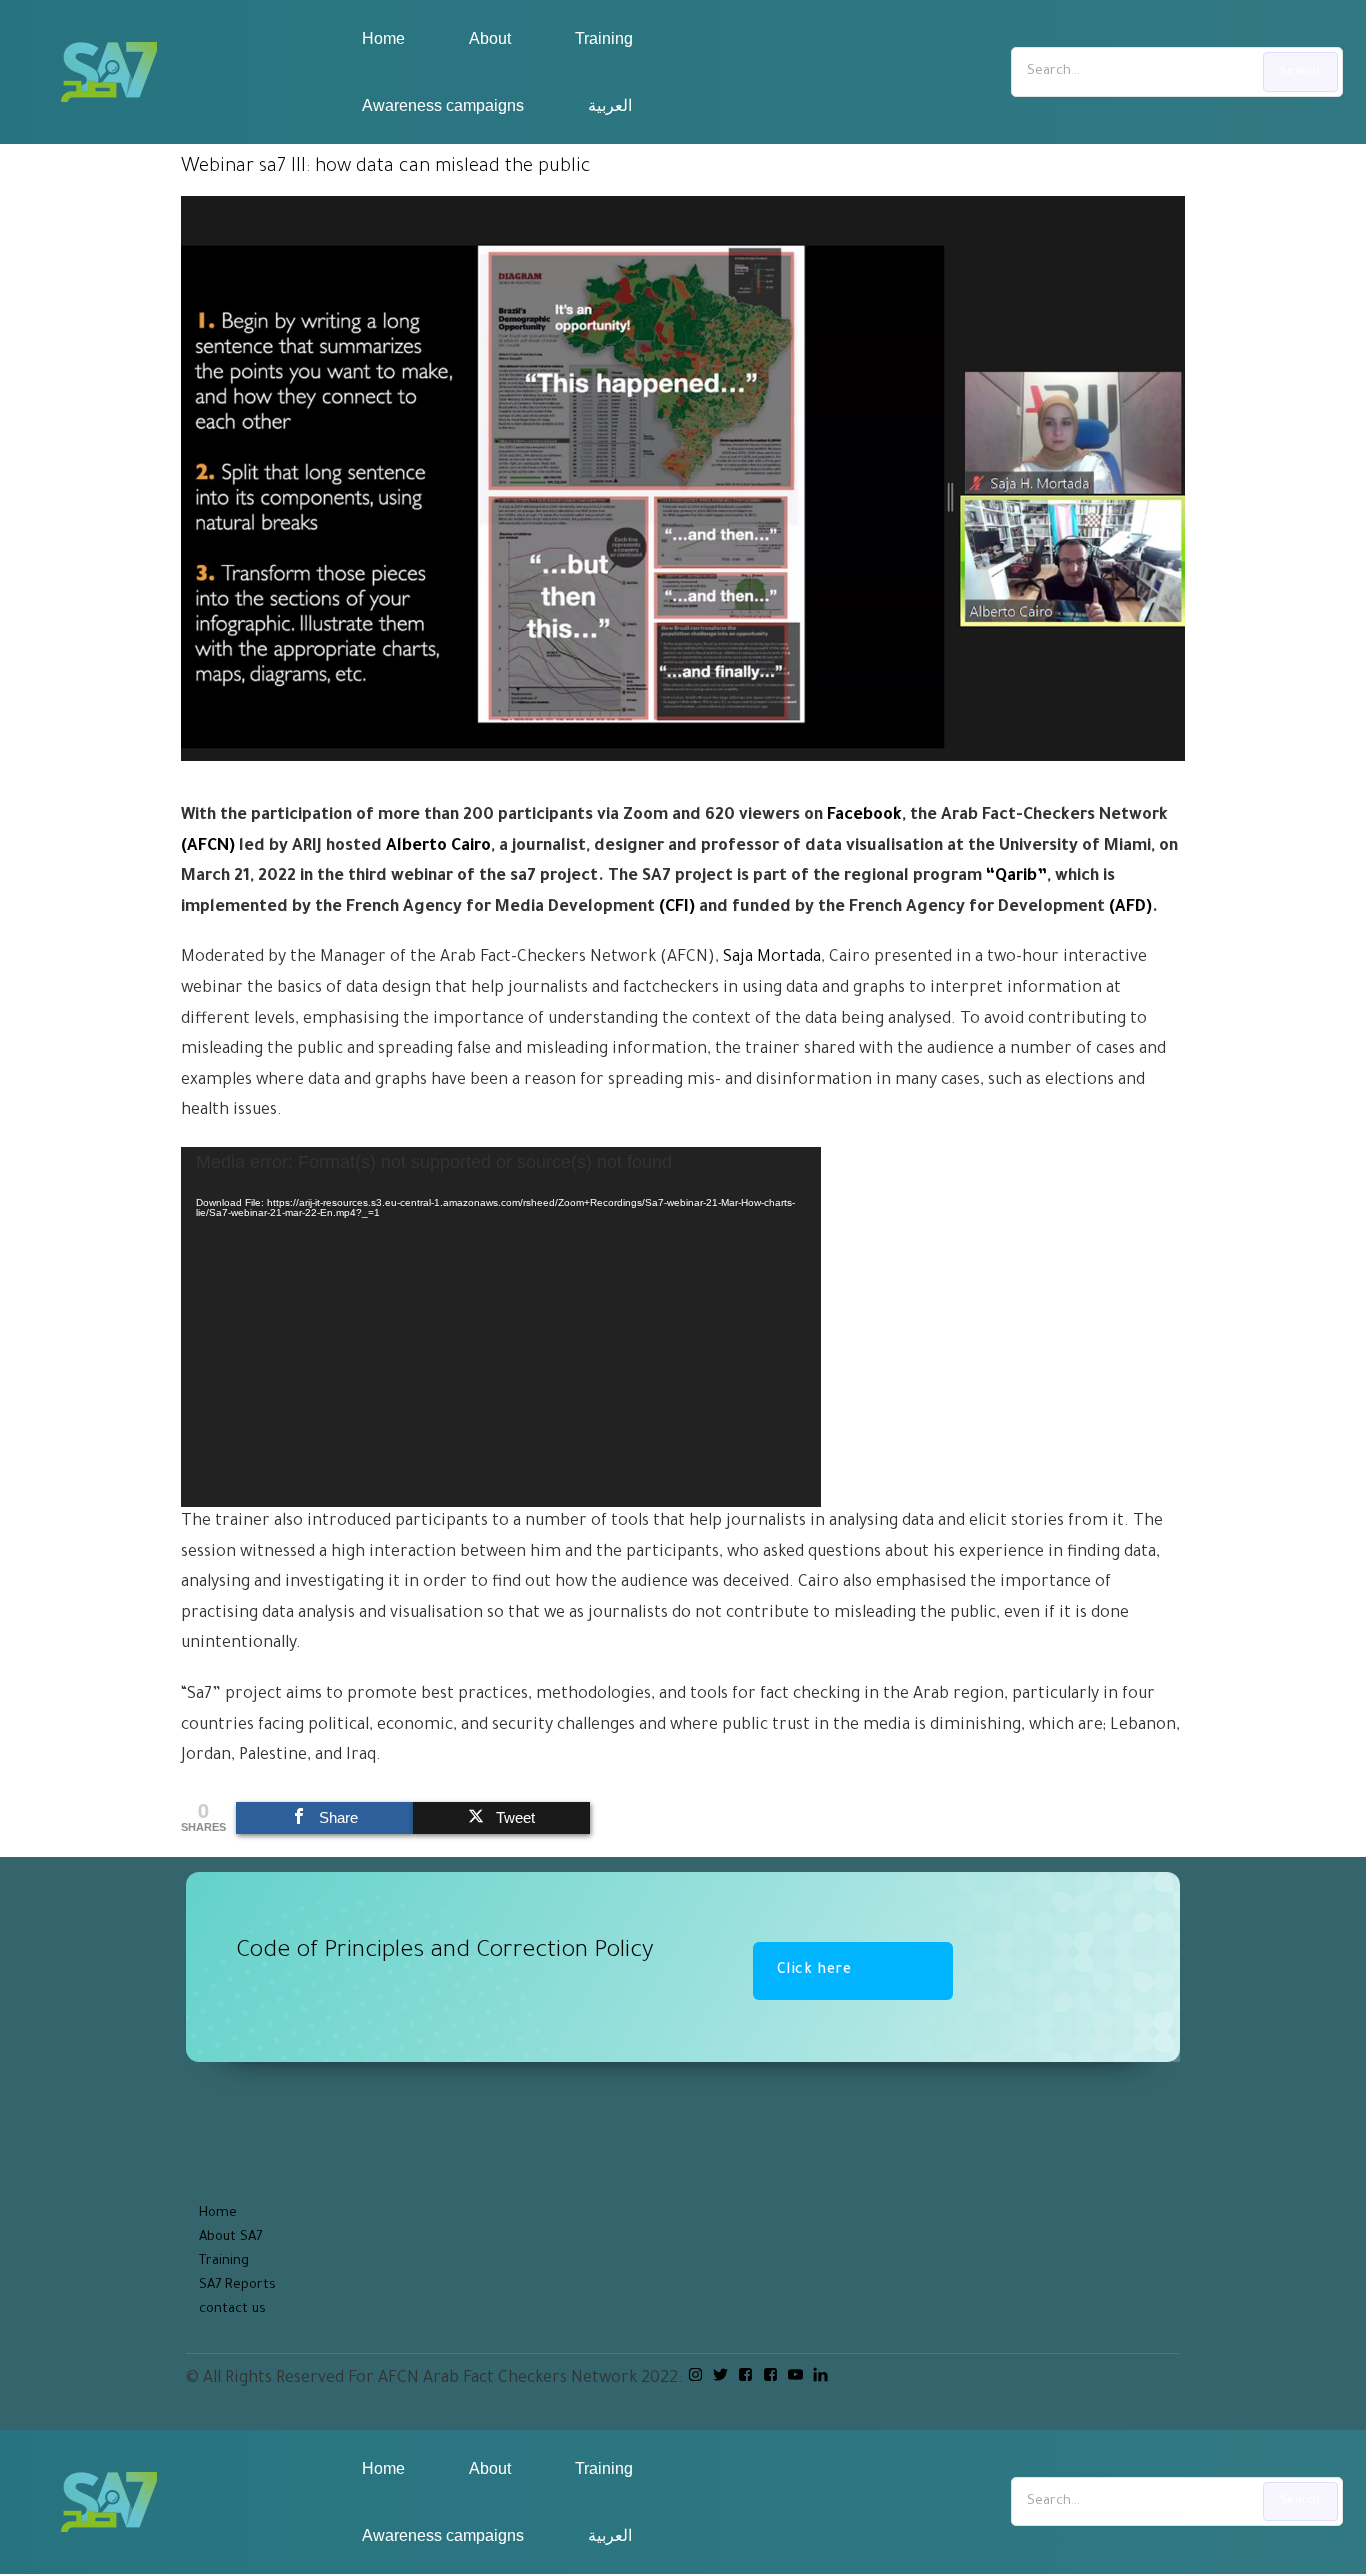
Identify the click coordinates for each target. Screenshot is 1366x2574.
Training (604, 38)
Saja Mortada (772, 958)
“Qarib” (1016, 877)
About (490, 38)
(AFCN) (208, 847)
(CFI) (677, 908)
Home (383, 38)
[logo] (109, 72)
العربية (610, 105)
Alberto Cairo (438, 847)
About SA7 (230, 2237)
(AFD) (1130, 908)
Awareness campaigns (443, 105)
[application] (501, 1327)
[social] (695, 2377)
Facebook (864, 816)
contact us (232, 2309)
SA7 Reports (237, 2285)
